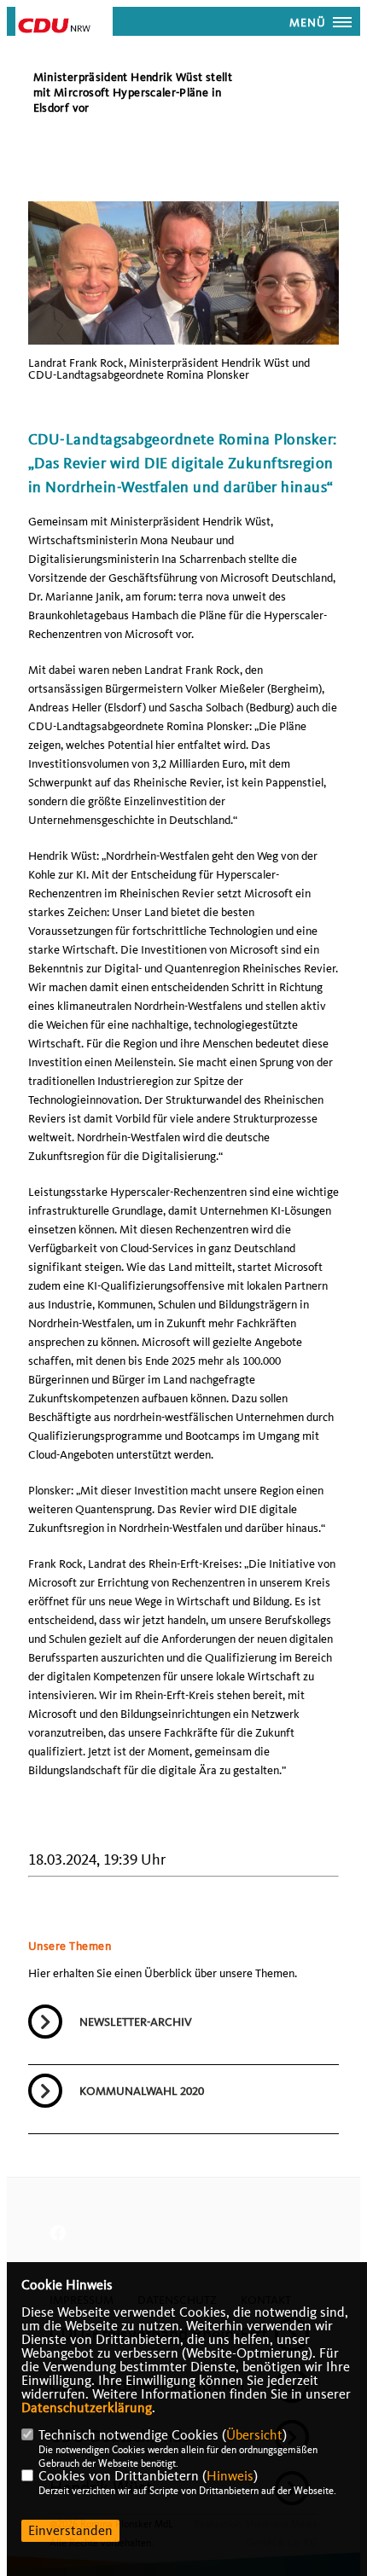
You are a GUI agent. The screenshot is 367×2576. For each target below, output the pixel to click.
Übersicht (254, 2435)
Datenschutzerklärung (87, 2408)
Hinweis (230, 2476)
